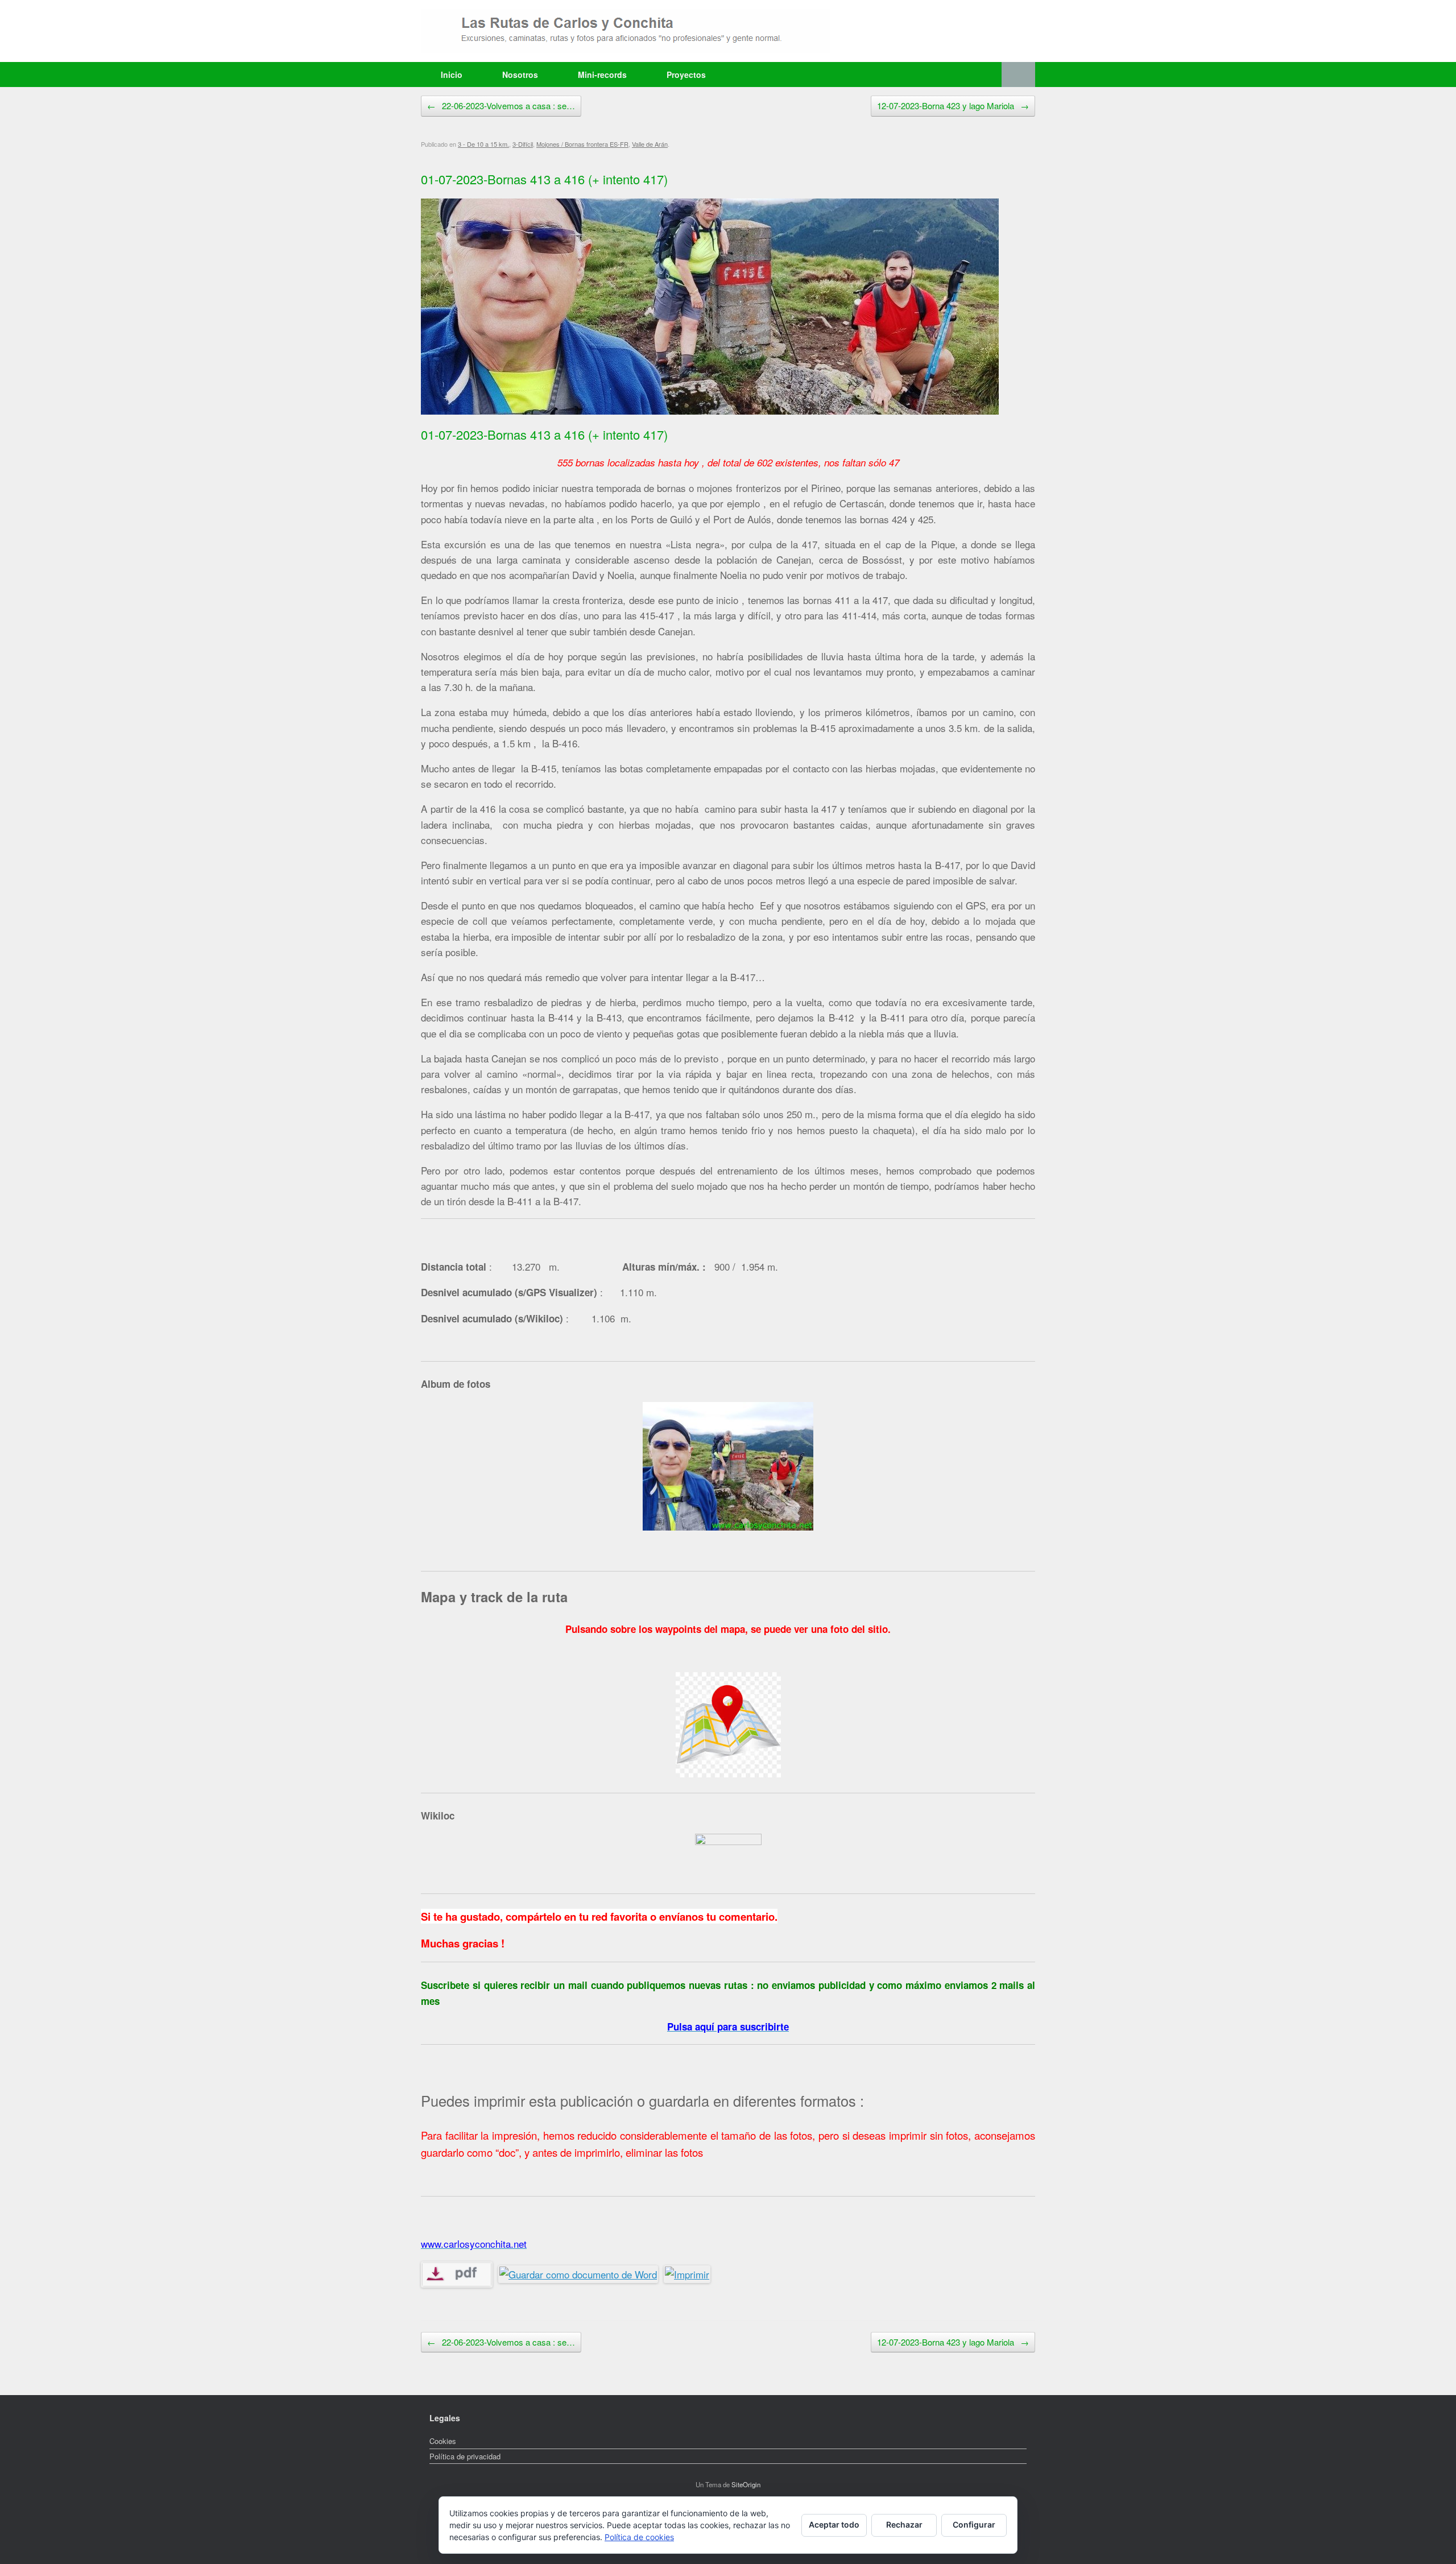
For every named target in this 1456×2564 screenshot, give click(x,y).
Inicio (452, 75)
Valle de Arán (650, 144)
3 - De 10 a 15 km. (483, 144)
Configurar (974, 2524)
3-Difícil (523, 144)
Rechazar (904, 2524)
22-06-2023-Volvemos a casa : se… (501, 106)
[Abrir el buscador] (1018, 75)
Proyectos (686, 75)
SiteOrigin (746, 2484)
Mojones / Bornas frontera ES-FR (582, 144)
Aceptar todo (834, 2524)
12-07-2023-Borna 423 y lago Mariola (953, 106)
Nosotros (520, 75)
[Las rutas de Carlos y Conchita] (626, 31)
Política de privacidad (465, 2456)
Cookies (443, 2441)
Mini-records (602, 75)
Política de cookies (639, 2537)
